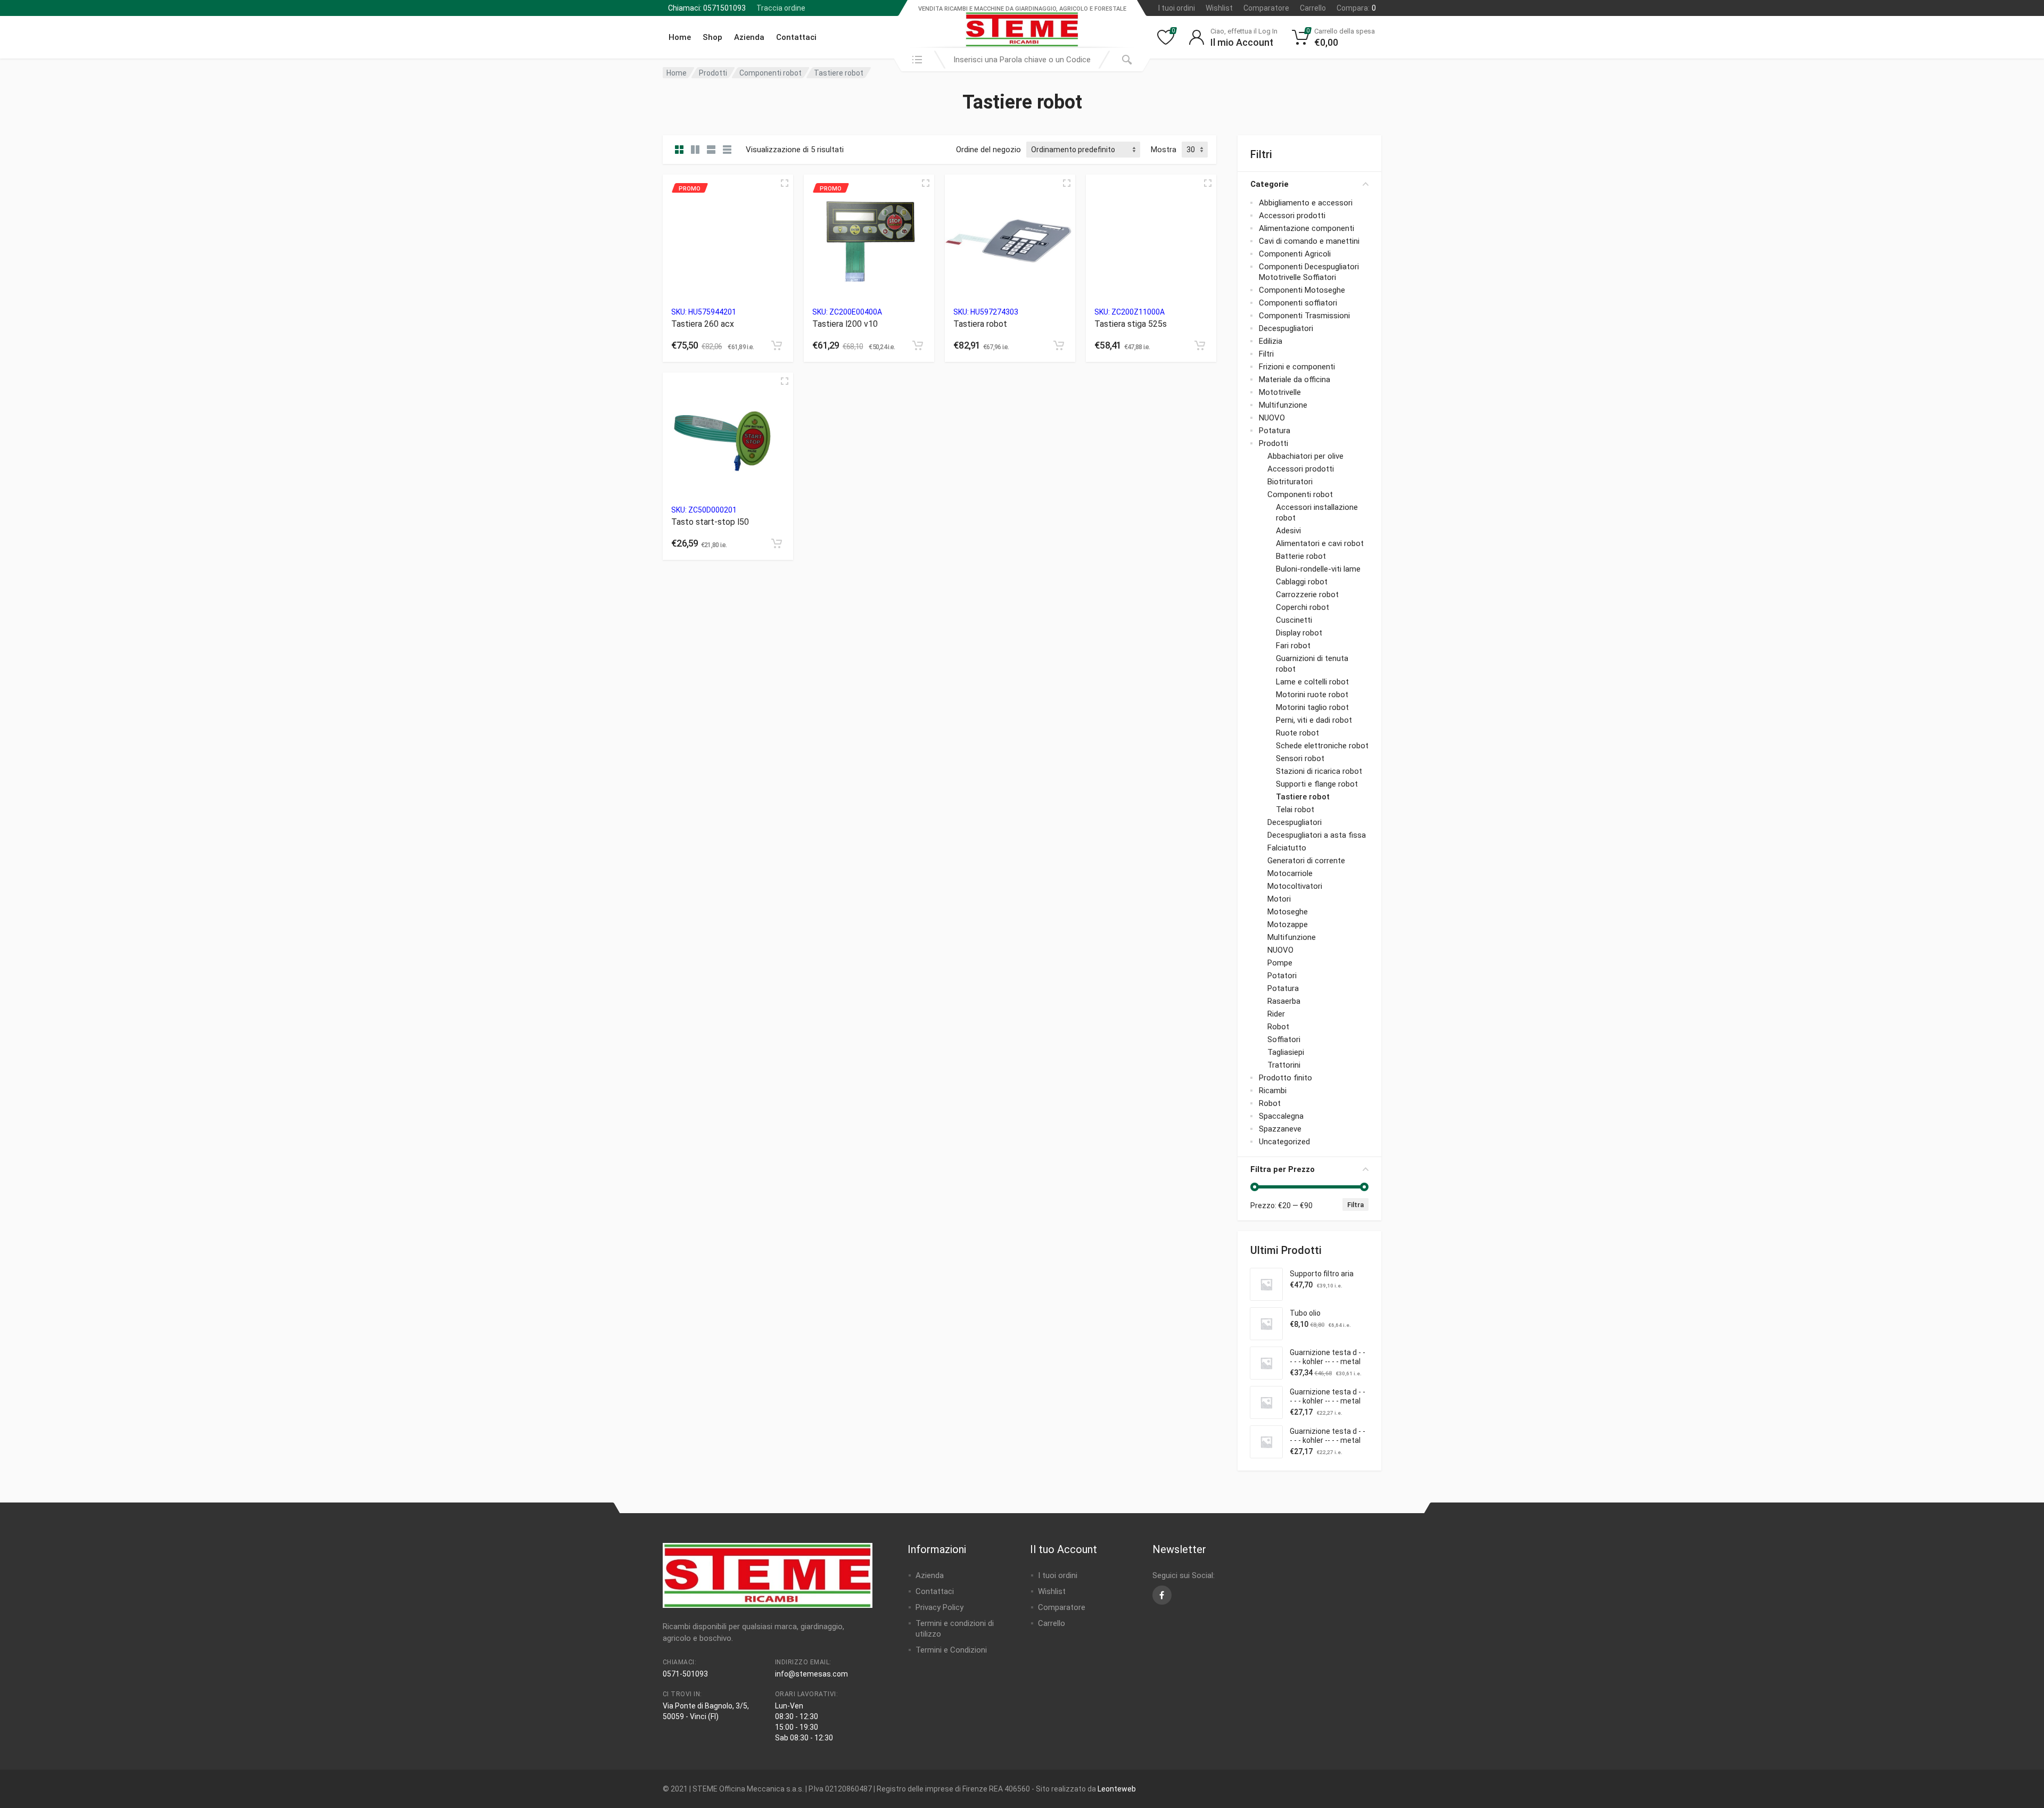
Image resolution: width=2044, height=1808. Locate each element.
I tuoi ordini (1177, 8)
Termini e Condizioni (951, 1650)
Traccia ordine (781, 8)
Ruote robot (1297, 733)
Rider (1276, 1014)
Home (680, 37)
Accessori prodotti (1292, 216)
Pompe (1280, 963)
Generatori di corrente (1306, 861)
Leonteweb (1117, 1789)
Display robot (1299, 633)
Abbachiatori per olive (1305, 456)
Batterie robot (1301, 556)
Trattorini (1284, 1065)
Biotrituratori (1290, 482)
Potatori (1282, 976)
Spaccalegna (1281, 1116)
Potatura (1275, 431)
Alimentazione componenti (1307, 228)
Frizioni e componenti (1297, 367)
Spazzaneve (1280, 1129)
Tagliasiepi (1286, 1052)
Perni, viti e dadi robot (1314, 720)
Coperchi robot (1303, 607)
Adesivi (1288, 531)
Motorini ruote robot (1312, 695)
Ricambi (1273, 1091)
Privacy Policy (939, 1607)
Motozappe (1288, 924)
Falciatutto (1287, 848)
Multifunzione (1283, 405)
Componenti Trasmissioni (1304, 316)
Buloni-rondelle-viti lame (1318, 569)
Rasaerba (1284, 1001)
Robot (1278, 1027)
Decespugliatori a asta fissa (1317, 835)
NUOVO (1272, 418)
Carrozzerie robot (1307, 595)
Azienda (749, 37)
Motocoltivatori (1295, 886)
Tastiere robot (1303, 797)
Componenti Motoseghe (1302, 290)
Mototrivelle (1280, 392)
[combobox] (1022, 60)
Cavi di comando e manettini (1309, 241)
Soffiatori (1284, 1039)
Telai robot (1295, 810)
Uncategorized (1284, 1142)
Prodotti (713, 73)
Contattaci (796, 37)
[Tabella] (727, 150)
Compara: (1356, 8)
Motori (1279, 899)
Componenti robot (770, 73)
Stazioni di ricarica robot (1319, 771)
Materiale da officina (1295, 379)
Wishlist (1219, 8)
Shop (712, 37)
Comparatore (1266, 8)
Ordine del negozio (988, 150)
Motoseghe (1288, 912)
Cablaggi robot (1302, 582)
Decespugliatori (1286, 328)
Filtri (1266, 354)
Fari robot (1293, 646)
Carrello (1313, 8)
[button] (777, 345)
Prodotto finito (1285, 1078)
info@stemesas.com (811, 1674)
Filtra (1355, 1205)
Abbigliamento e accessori (1306, 203)
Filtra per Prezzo (1283, 1169)
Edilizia (1271, 341)
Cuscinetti (1294, 620)
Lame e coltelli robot (1312, 682)
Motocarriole (1290, 873)
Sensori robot (1300, 758)
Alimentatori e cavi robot (1320, 543)
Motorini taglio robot (1312, 707)
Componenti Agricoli (1295, 254)
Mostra (1164, 150)
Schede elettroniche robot (1322, 746)
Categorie (1270, 184)
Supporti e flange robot (1317, 784)
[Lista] (711, 150)
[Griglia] (679, 150)
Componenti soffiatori (1298, 303)
